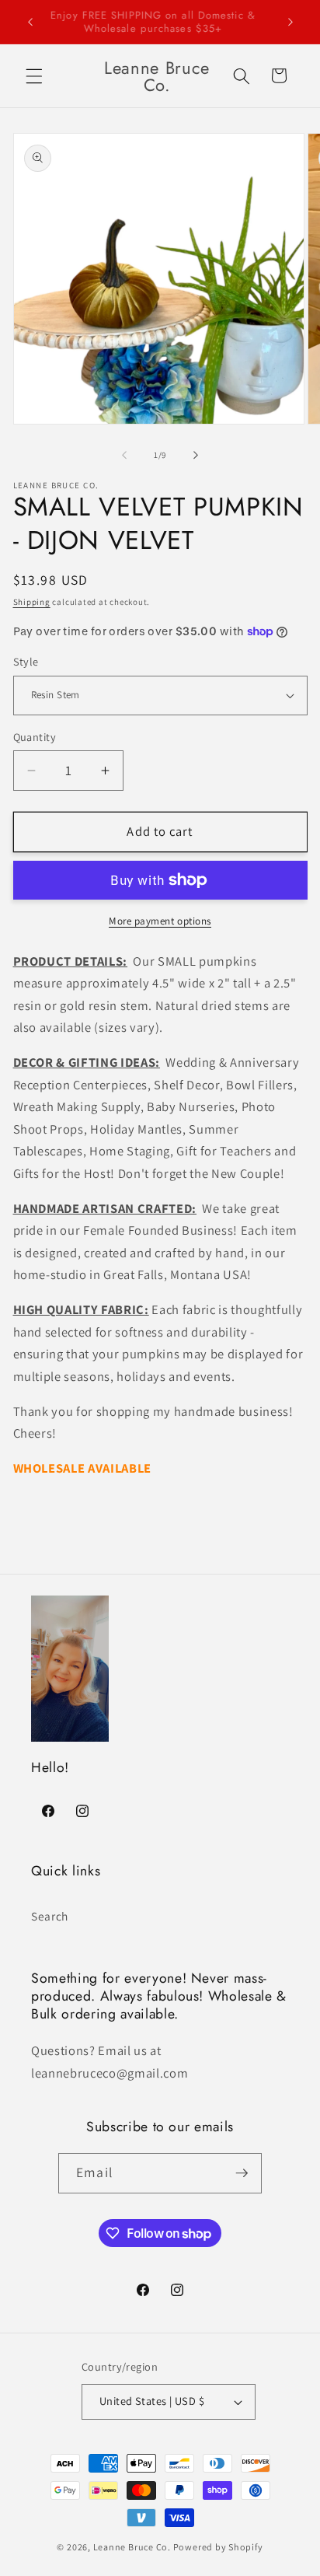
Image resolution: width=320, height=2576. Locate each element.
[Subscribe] (242, 2173)
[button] (34, 75)
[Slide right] (196, 455)
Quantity (35, 737)
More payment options (160, 921)
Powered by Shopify (218, 2547)
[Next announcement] (290, 22)
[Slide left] (124, 455)
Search (50, 1916)
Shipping (32, 602)
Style (26, 661)
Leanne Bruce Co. (132, 2547)
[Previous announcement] (30, 22)
